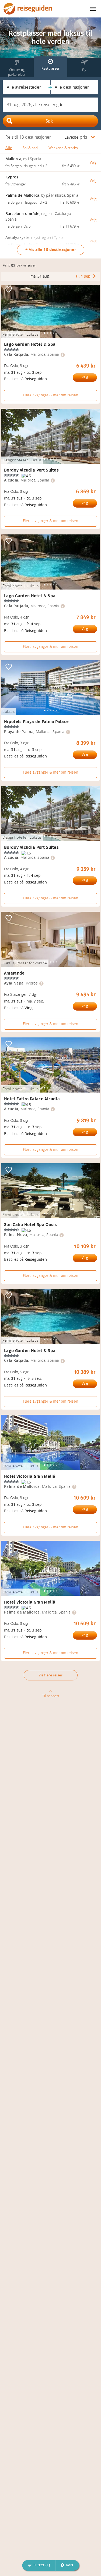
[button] (27, 87)
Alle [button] (9, 148)
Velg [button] (93, 162)
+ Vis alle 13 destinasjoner (51, 250)
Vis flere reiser (50, 1675)
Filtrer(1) (42, 2565)
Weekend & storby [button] (63, 148)
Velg (85, 377)
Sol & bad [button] (30, 148)
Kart (70, 2565)
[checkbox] (9, 290)
